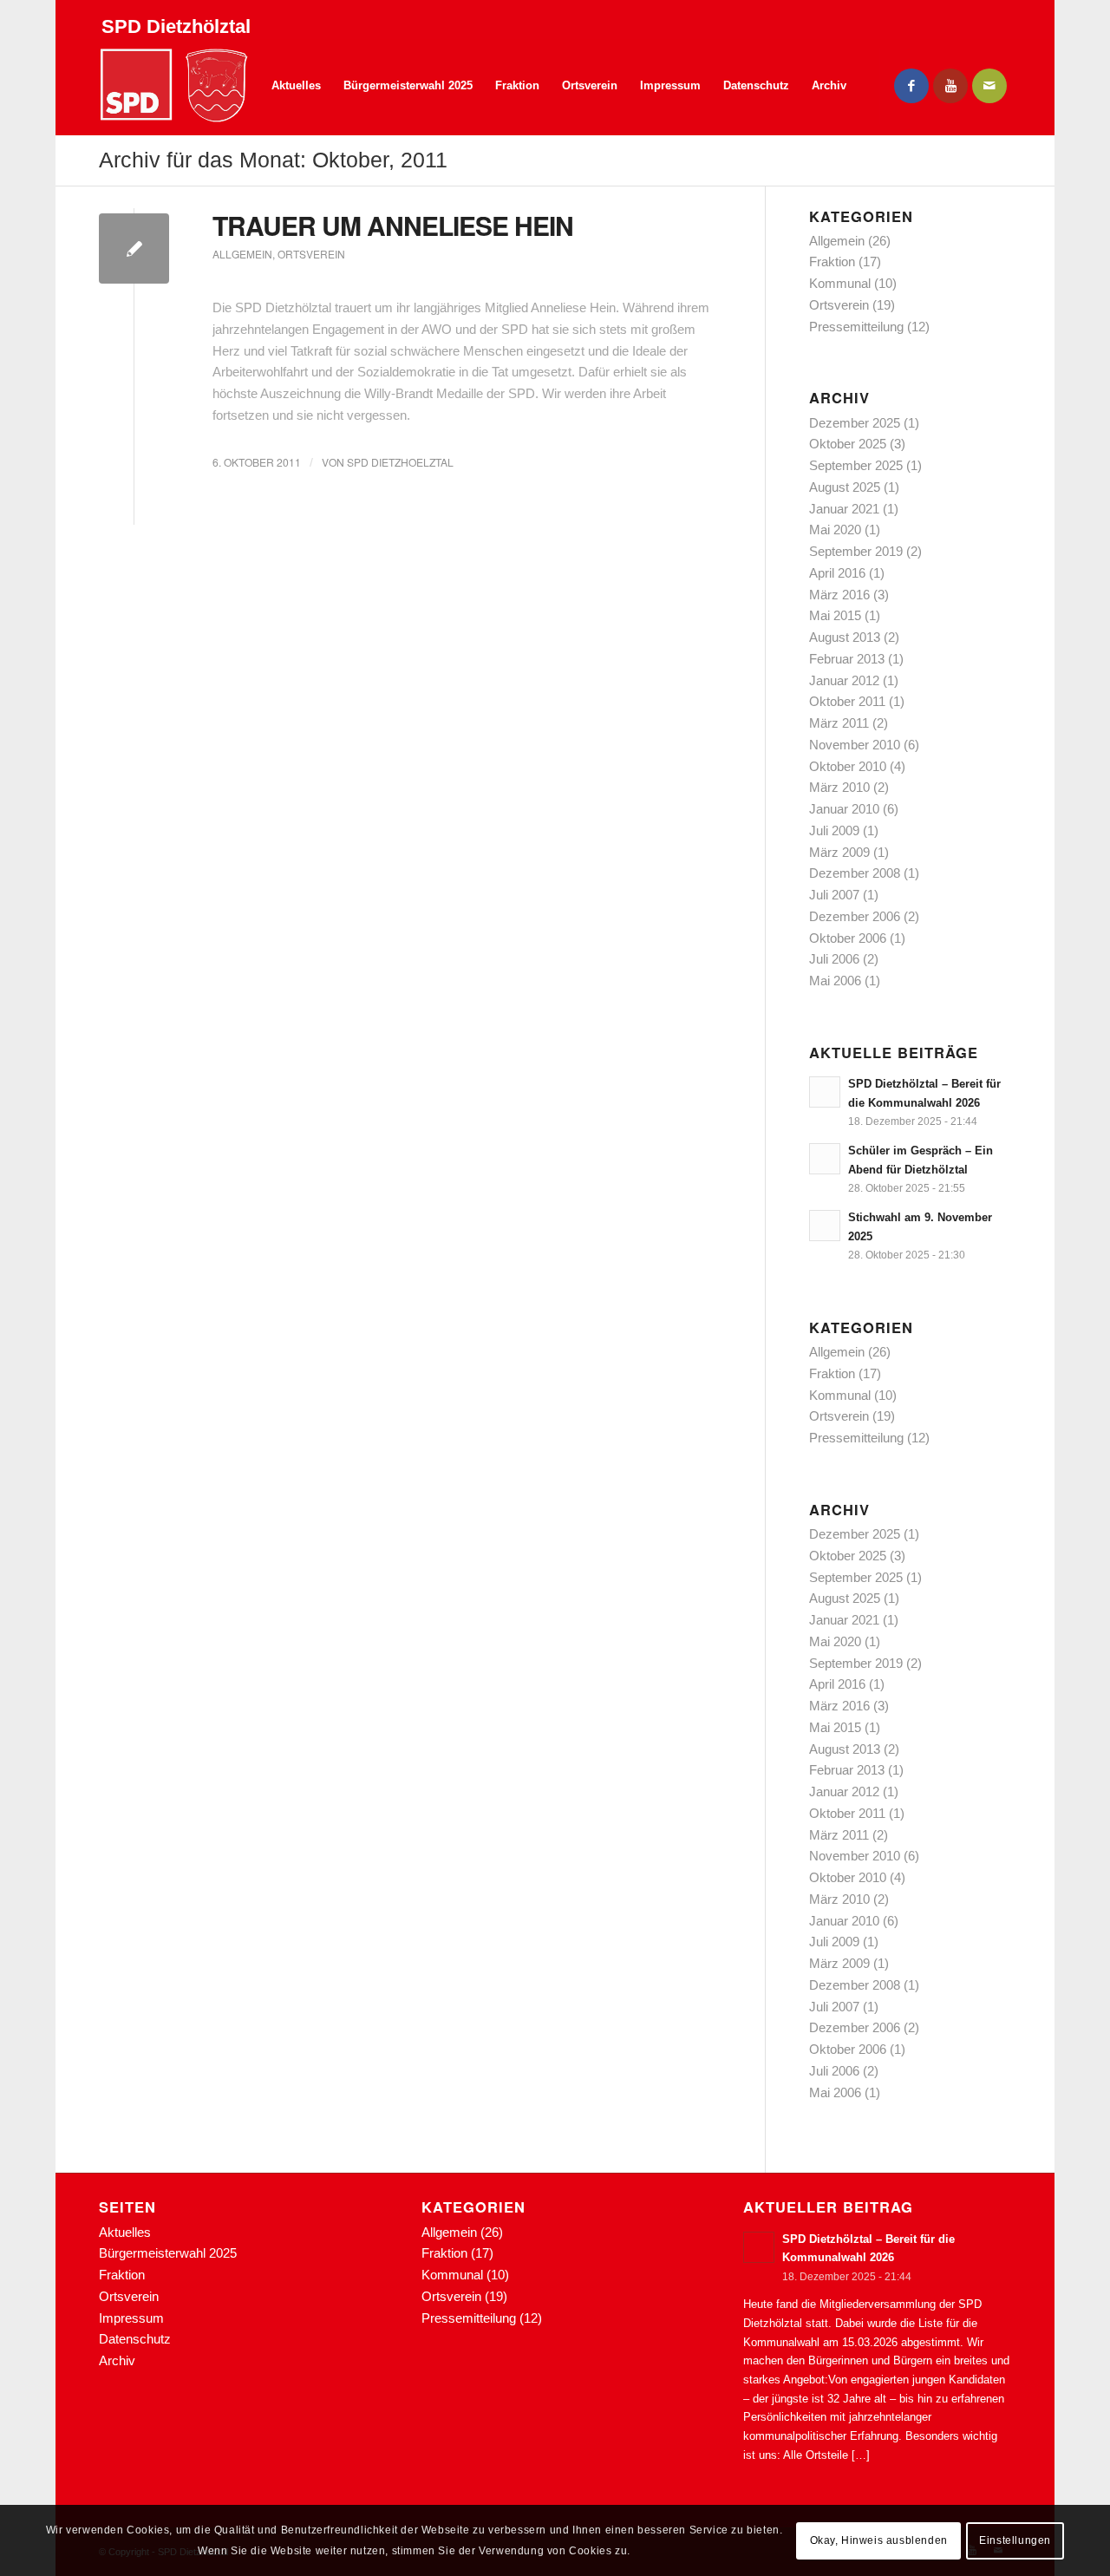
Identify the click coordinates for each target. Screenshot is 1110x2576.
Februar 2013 (847, 659)
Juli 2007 (834, 895)
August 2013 (845, 637)
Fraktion (832, 262)
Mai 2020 (835, 530)
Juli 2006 (834, 959)
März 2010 (839, 787)
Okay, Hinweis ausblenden (879, 2540)
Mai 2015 (835, 615)
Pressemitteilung (856, 327)
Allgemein (242, 254)
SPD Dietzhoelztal (400, 462)
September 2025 (856, 465)
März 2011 (839, 723)
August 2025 (845, 487)
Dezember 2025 (855, 423)
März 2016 (839, 595)
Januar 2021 (844, 509)
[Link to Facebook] (911, 86)
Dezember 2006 (855, 916)
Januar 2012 (844, 680)
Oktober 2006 (848, 938)
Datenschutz (135, 2339)
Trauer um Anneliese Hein (393, 225)
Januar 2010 (844, 809)
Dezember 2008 (855, 873)
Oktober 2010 (848, 766)
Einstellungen (1015, 2540)
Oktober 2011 (847, 701)
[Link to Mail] (989, 86)
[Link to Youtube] (950, 86)
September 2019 (856, 551)
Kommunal (840, 283)
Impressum (131, 2318)
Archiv (117, 2360)
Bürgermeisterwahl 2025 (168, 2253)
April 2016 (837, 573)
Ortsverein (311, 254)
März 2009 (839, 852)
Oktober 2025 (848, 444)
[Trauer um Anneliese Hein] (134, 248)
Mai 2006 (835, 981)
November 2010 (855, 745)
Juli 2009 (834, 830)
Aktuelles (125, 2232)
